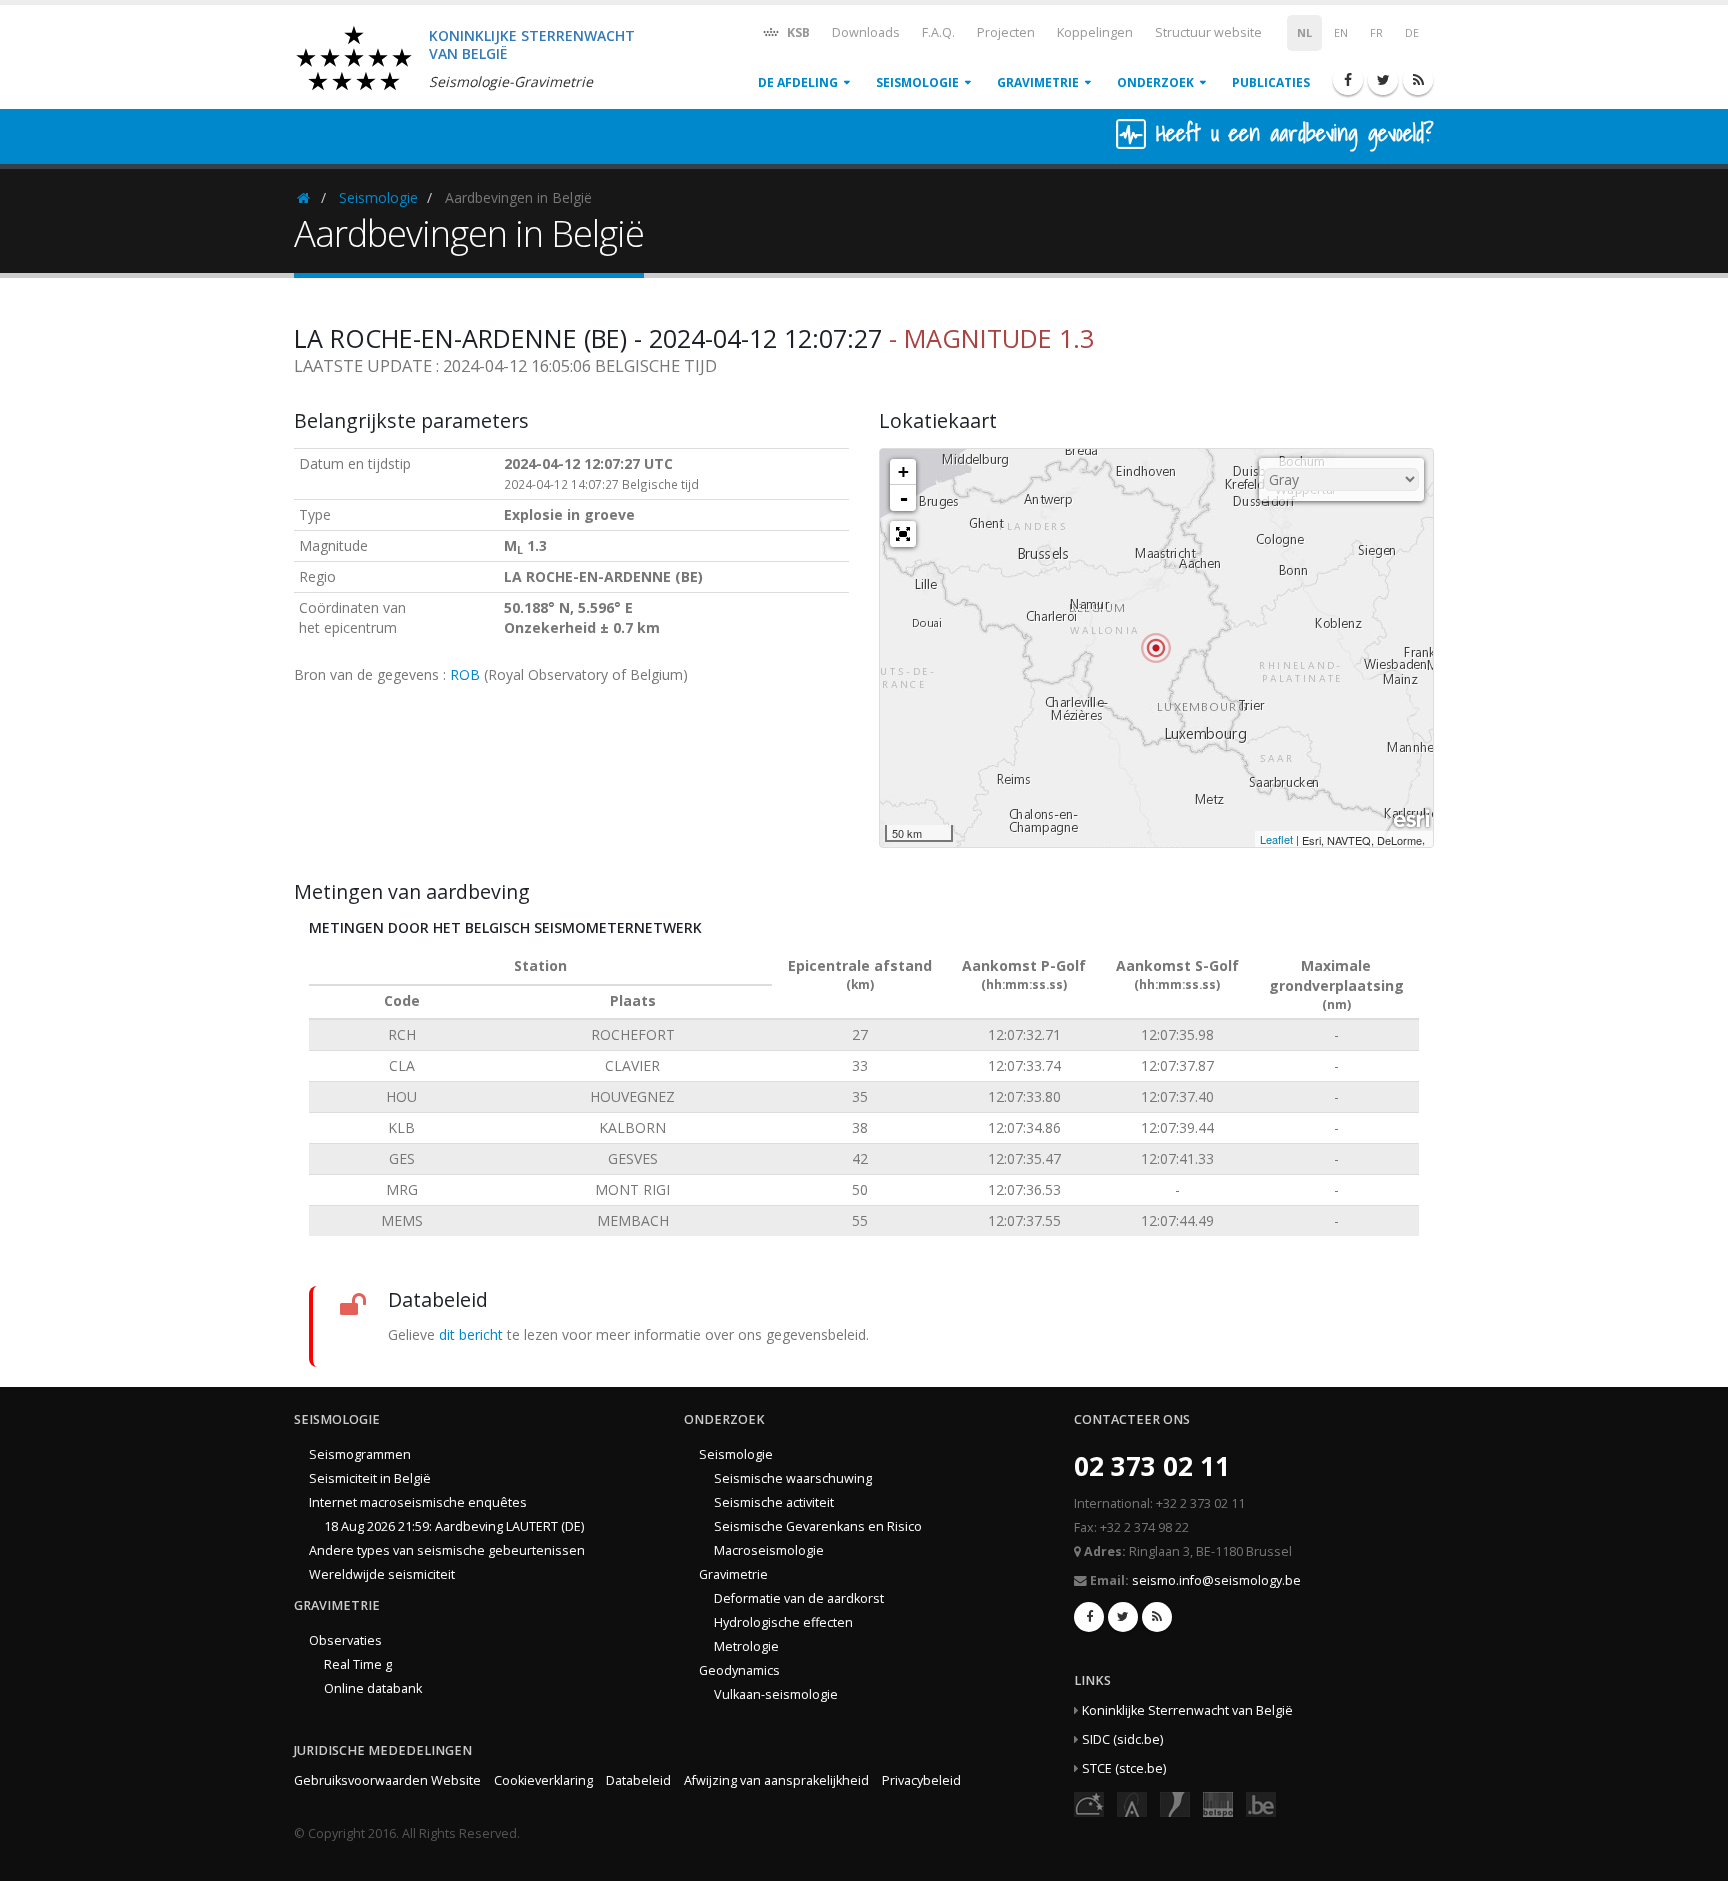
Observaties (345, 1640)
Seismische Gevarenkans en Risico (818, 1526)
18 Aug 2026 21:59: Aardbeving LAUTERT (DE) (454, 1526)
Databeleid (638, 1780)
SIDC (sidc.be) (1122, 1739)
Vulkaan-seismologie (776, 1694)
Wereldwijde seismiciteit (382, 1574)
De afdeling (798, 82)
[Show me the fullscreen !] (903, 534)
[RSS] (1418, 80)
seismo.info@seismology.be (1216, 1580)
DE (1412, 33)
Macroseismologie (769, 1550)
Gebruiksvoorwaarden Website (387, 1780)
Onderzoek (1155, 82)
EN (1341, 33)
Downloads (866, 32)
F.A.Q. (938, 32)
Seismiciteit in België (370, 1478)
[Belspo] (1218, 1802)
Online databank (373, 1688)
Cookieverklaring (543, 1780)
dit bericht (471, 1334)
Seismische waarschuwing (793, 1478)
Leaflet (1276, 839)
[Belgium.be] (1261, 1802)
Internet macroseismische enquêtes (418, 1502)
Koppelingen (1095, 32)
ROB (465, 674)
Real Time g (358, 1664)
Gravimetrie (1038, 82)
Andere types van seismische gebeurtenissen (447, 1550)
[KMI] (1175, 1802)
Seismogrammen (360, 1454)
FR (1376, 33)
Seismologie (917, 82)
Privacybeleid (921, 1780)
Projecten (1006, 32)
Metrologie (746, 1646)
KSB (797, 32)
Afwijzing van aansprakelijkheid (776, 1780)
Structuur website (1208, 32)
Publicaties (1271, 82)
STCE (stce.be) (1124, 1768)
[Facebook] (1348, 80)
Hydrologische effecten (783, 1622)
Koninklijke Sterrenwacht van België (1187, 1710)
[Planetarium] (1089, 1802)
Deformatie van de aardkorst (799, 1598)
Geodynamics (739, 1670)
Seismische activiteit (774, 1502)
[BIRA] (1132, 1802)
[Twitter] (1383, 80)
